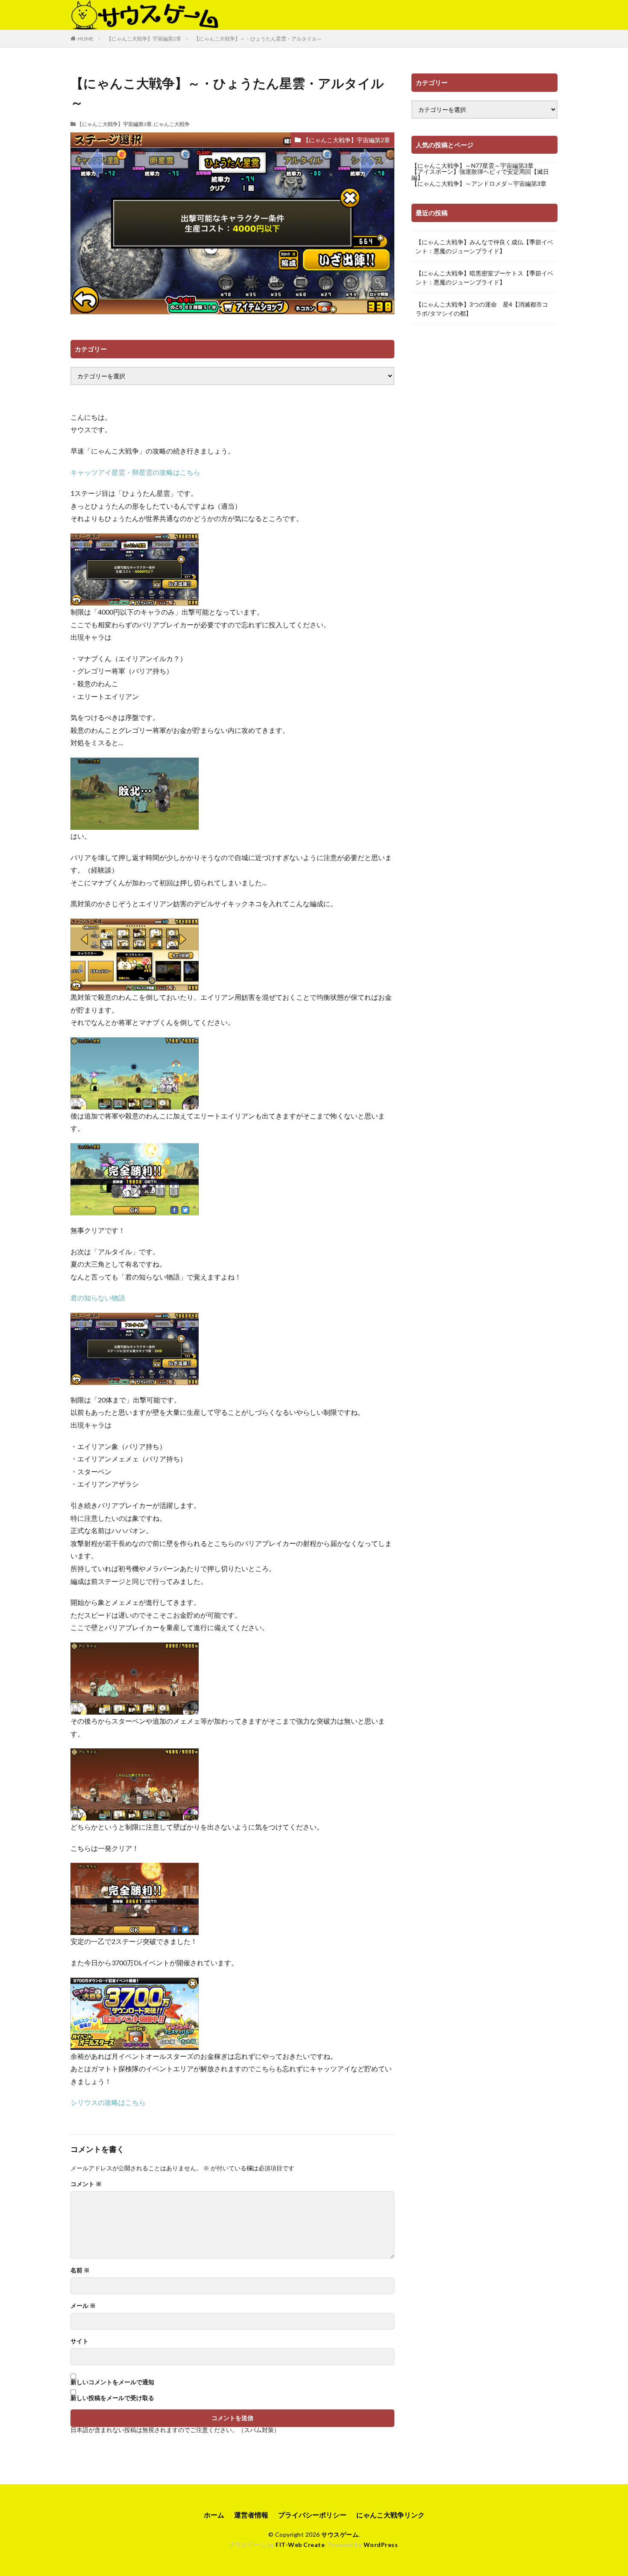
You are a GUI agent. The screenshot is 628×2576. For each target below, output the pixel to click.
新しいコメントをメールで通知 (112, 2382)
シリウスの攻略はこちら (108, 2102)
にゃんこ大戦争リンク (390, 2515)
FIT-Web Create (300, 2545)
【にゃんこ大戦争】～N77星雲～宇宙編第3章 (472, 165)
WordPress (381, 2545)
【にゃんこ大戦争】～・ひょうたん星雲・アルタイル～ (258, 39)
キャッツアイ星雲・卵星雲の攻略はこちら (135, 472)
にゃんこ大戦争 (172, 124)
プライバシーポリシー (312, 2515)
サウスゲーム (340, 2534)
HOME (86, 39)
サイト (79, 2341)
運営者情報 (251, 2515)
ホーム (214, 2515)
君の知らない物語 (98, 1298)
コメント (86, 2184)
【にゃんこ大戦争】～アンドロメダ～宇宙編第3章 (479, 183)
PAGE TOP (606, 2489)
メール (83, 2306)
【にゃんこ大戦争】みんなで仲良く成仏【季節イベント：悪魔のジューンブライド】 (484, 246)
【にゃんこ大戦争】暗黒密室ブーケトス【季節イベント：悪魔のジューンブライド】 (484, 278)
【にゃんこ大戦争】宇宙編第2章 (144, 39)
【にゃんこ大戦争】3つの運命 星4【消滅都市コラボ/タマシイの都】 (482, 309)
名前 (80, 2270)
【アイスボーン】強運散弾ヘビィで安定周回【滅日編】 (480, 174)
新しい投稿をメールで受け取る (112, 2398)
